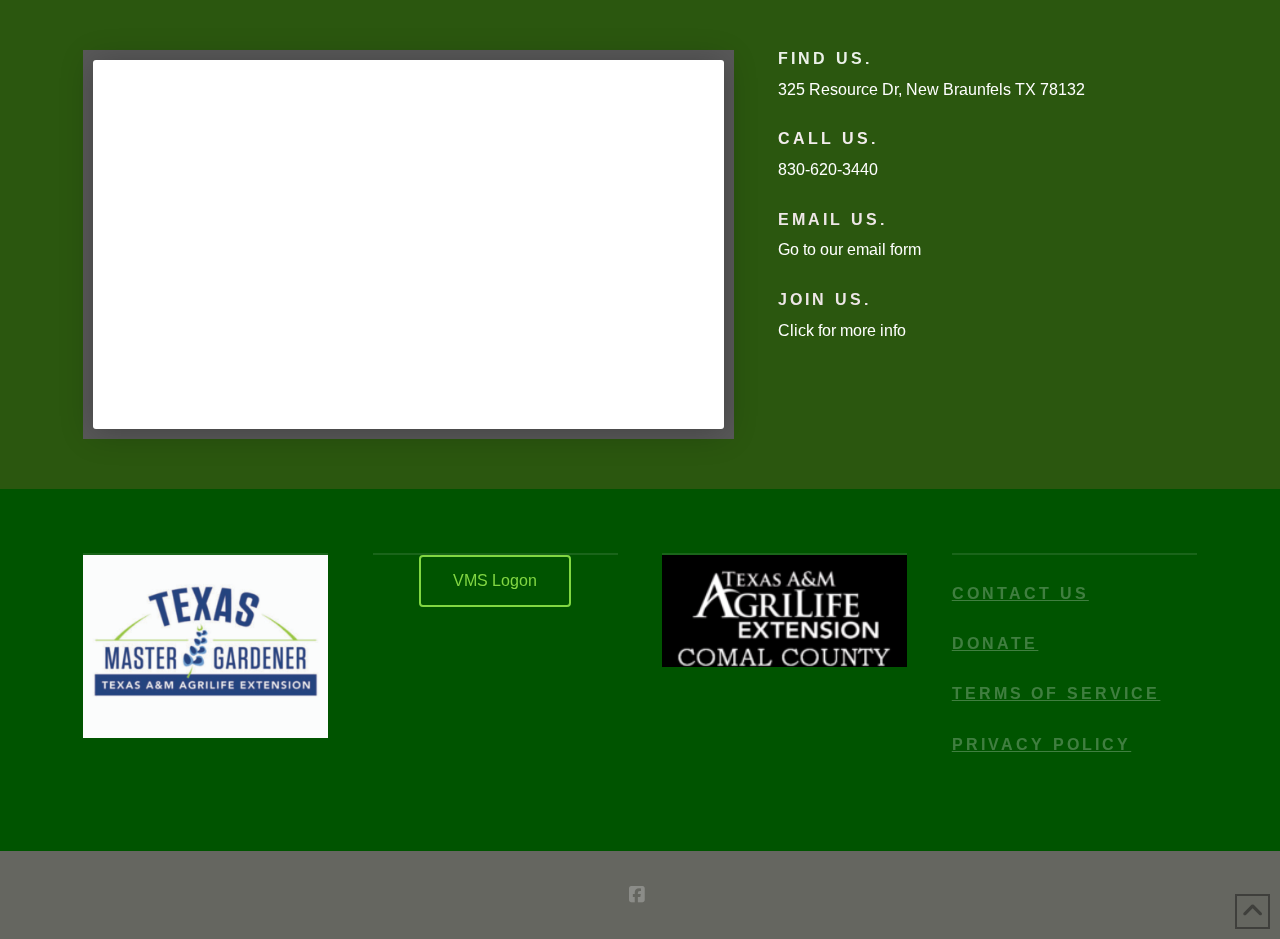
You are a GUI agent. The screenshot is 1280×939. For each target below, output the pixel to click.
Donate (995, 643)
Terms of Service (1056, 693)
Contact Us (1020, 593)
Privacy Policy (1041, 744)
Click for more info (842, 330)
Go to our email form (849, 249)
